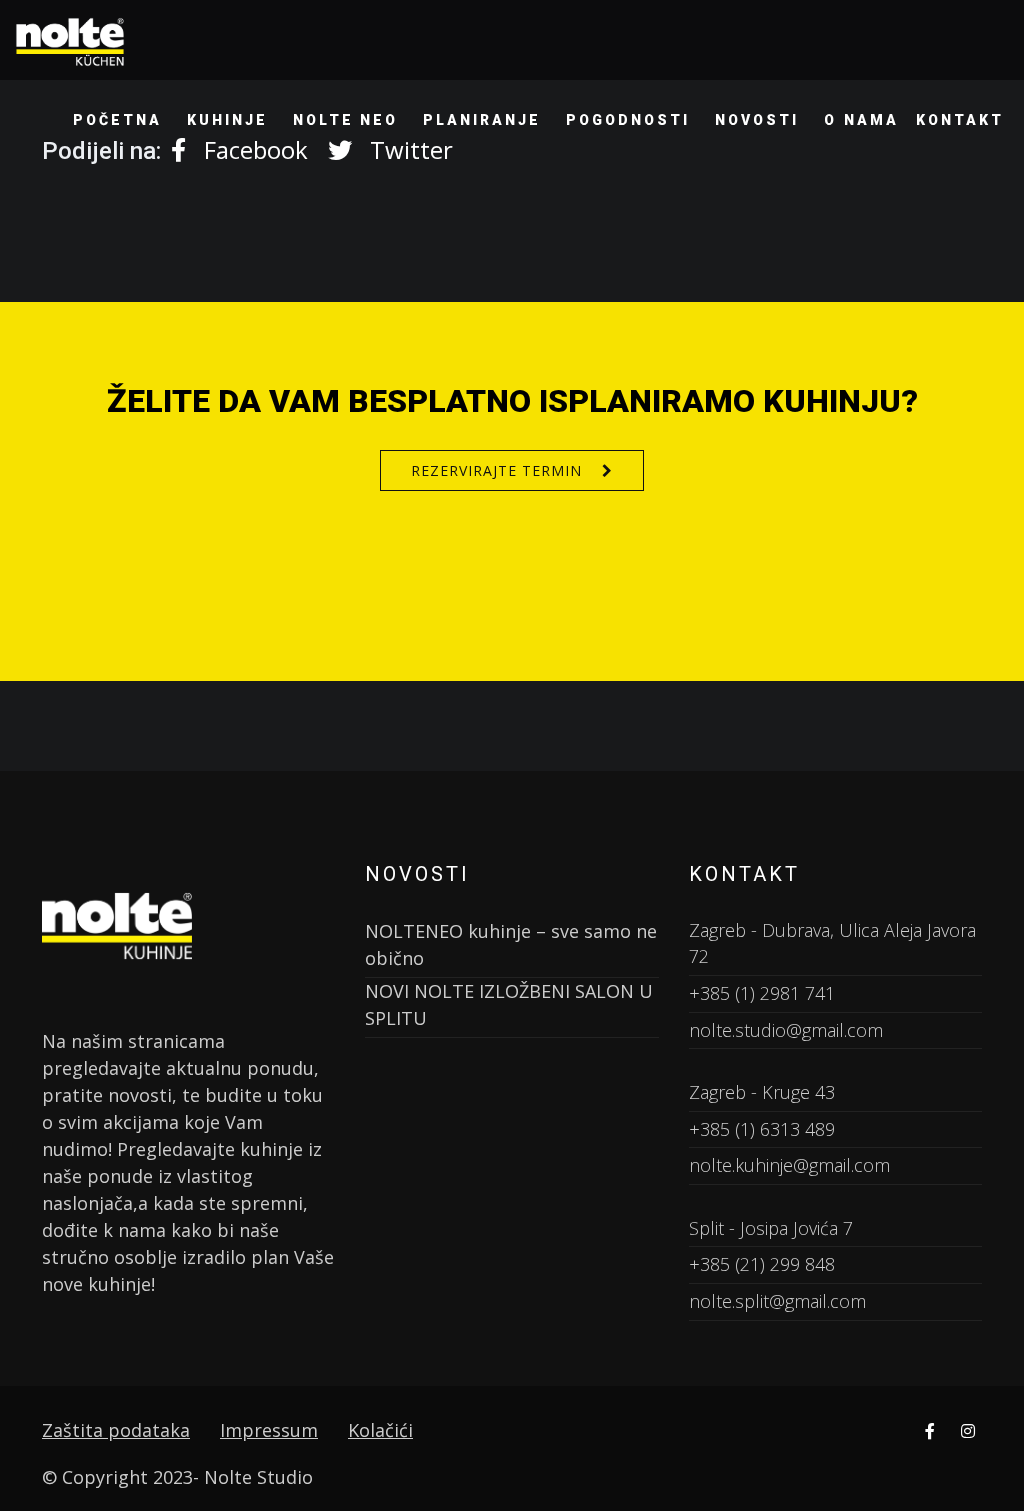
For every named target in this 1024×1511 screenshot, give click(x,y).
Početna (117, 120)
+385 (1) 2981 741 (762, 993)
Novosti (757, 120)
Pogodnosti (628, 120)
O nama (861, 120)
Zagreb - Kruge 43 (762, 1092)
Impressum (269, 1430)
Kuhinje (227, 120)
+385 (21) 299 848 (762, 1264)
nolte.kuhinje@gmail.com (789, 1165)
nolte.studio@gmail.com (786, 1030)
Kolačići (380, 1430)
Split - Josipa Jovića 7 (771, 1228)
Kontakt (960, 120)
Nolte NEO (346, 120)
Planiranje (482, 120)
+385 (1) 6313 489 (762, 1129)
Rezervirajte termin (496, 470)
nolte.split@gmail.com (777, 1301)
